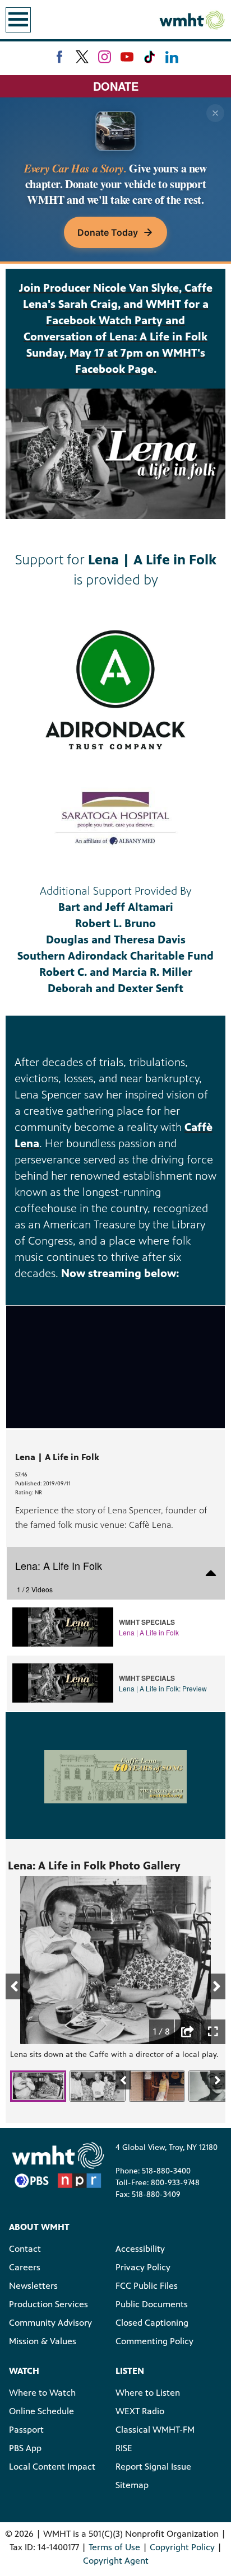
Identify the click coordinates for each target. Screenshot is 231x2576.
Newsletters (33, 2286)
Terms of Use (114, 2547)
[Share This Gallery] (187, 2032)
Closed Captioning (152, 2323)
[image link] (116, 1776)
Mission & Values (43, 2341)
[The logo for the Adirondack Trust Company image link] (115, 690)
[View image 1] (38, 2086)
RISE (124, 2448)
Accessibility (140, 2249)
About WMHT (39, 2227)
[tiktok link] (149, 57)
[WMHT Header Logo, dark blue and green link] (192, 20)
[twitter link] (82, 57)
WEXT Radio (140, 2411)
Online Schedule (41, 2411)
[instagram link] (105, 57)
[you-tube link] (127, 57)
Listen (130, 2371)
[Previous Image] (123, 2080)
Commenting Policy (154, 2341)
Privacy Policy (143, 2267)
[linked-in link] (172, 57)
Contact (25, 2249)
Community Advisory (50, 2323)
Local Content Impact (52, 2467)
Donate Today (108, 232)
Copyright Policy (182, 2547)
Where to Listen (148, 2393)
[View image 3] (157, 2086)
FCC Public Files (147, 2286)
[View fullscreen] (213, 2032)
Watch (24, 2371)
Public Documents (152, 2304)
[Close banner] (215, 113)
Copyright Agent (116, 2561)
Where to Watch (42, 2393)
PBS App (25, 2448)
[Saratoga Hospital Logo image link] (116, 819)
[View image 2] (98, 2086)
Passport (26, 2430)
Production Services (48, 2304)
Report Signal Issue (153, 2467)
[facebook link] (60, 57)
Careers (25, 2267)
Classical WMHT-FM (155, 2430)
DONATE (116, 86)
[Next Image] (218, 2080)
